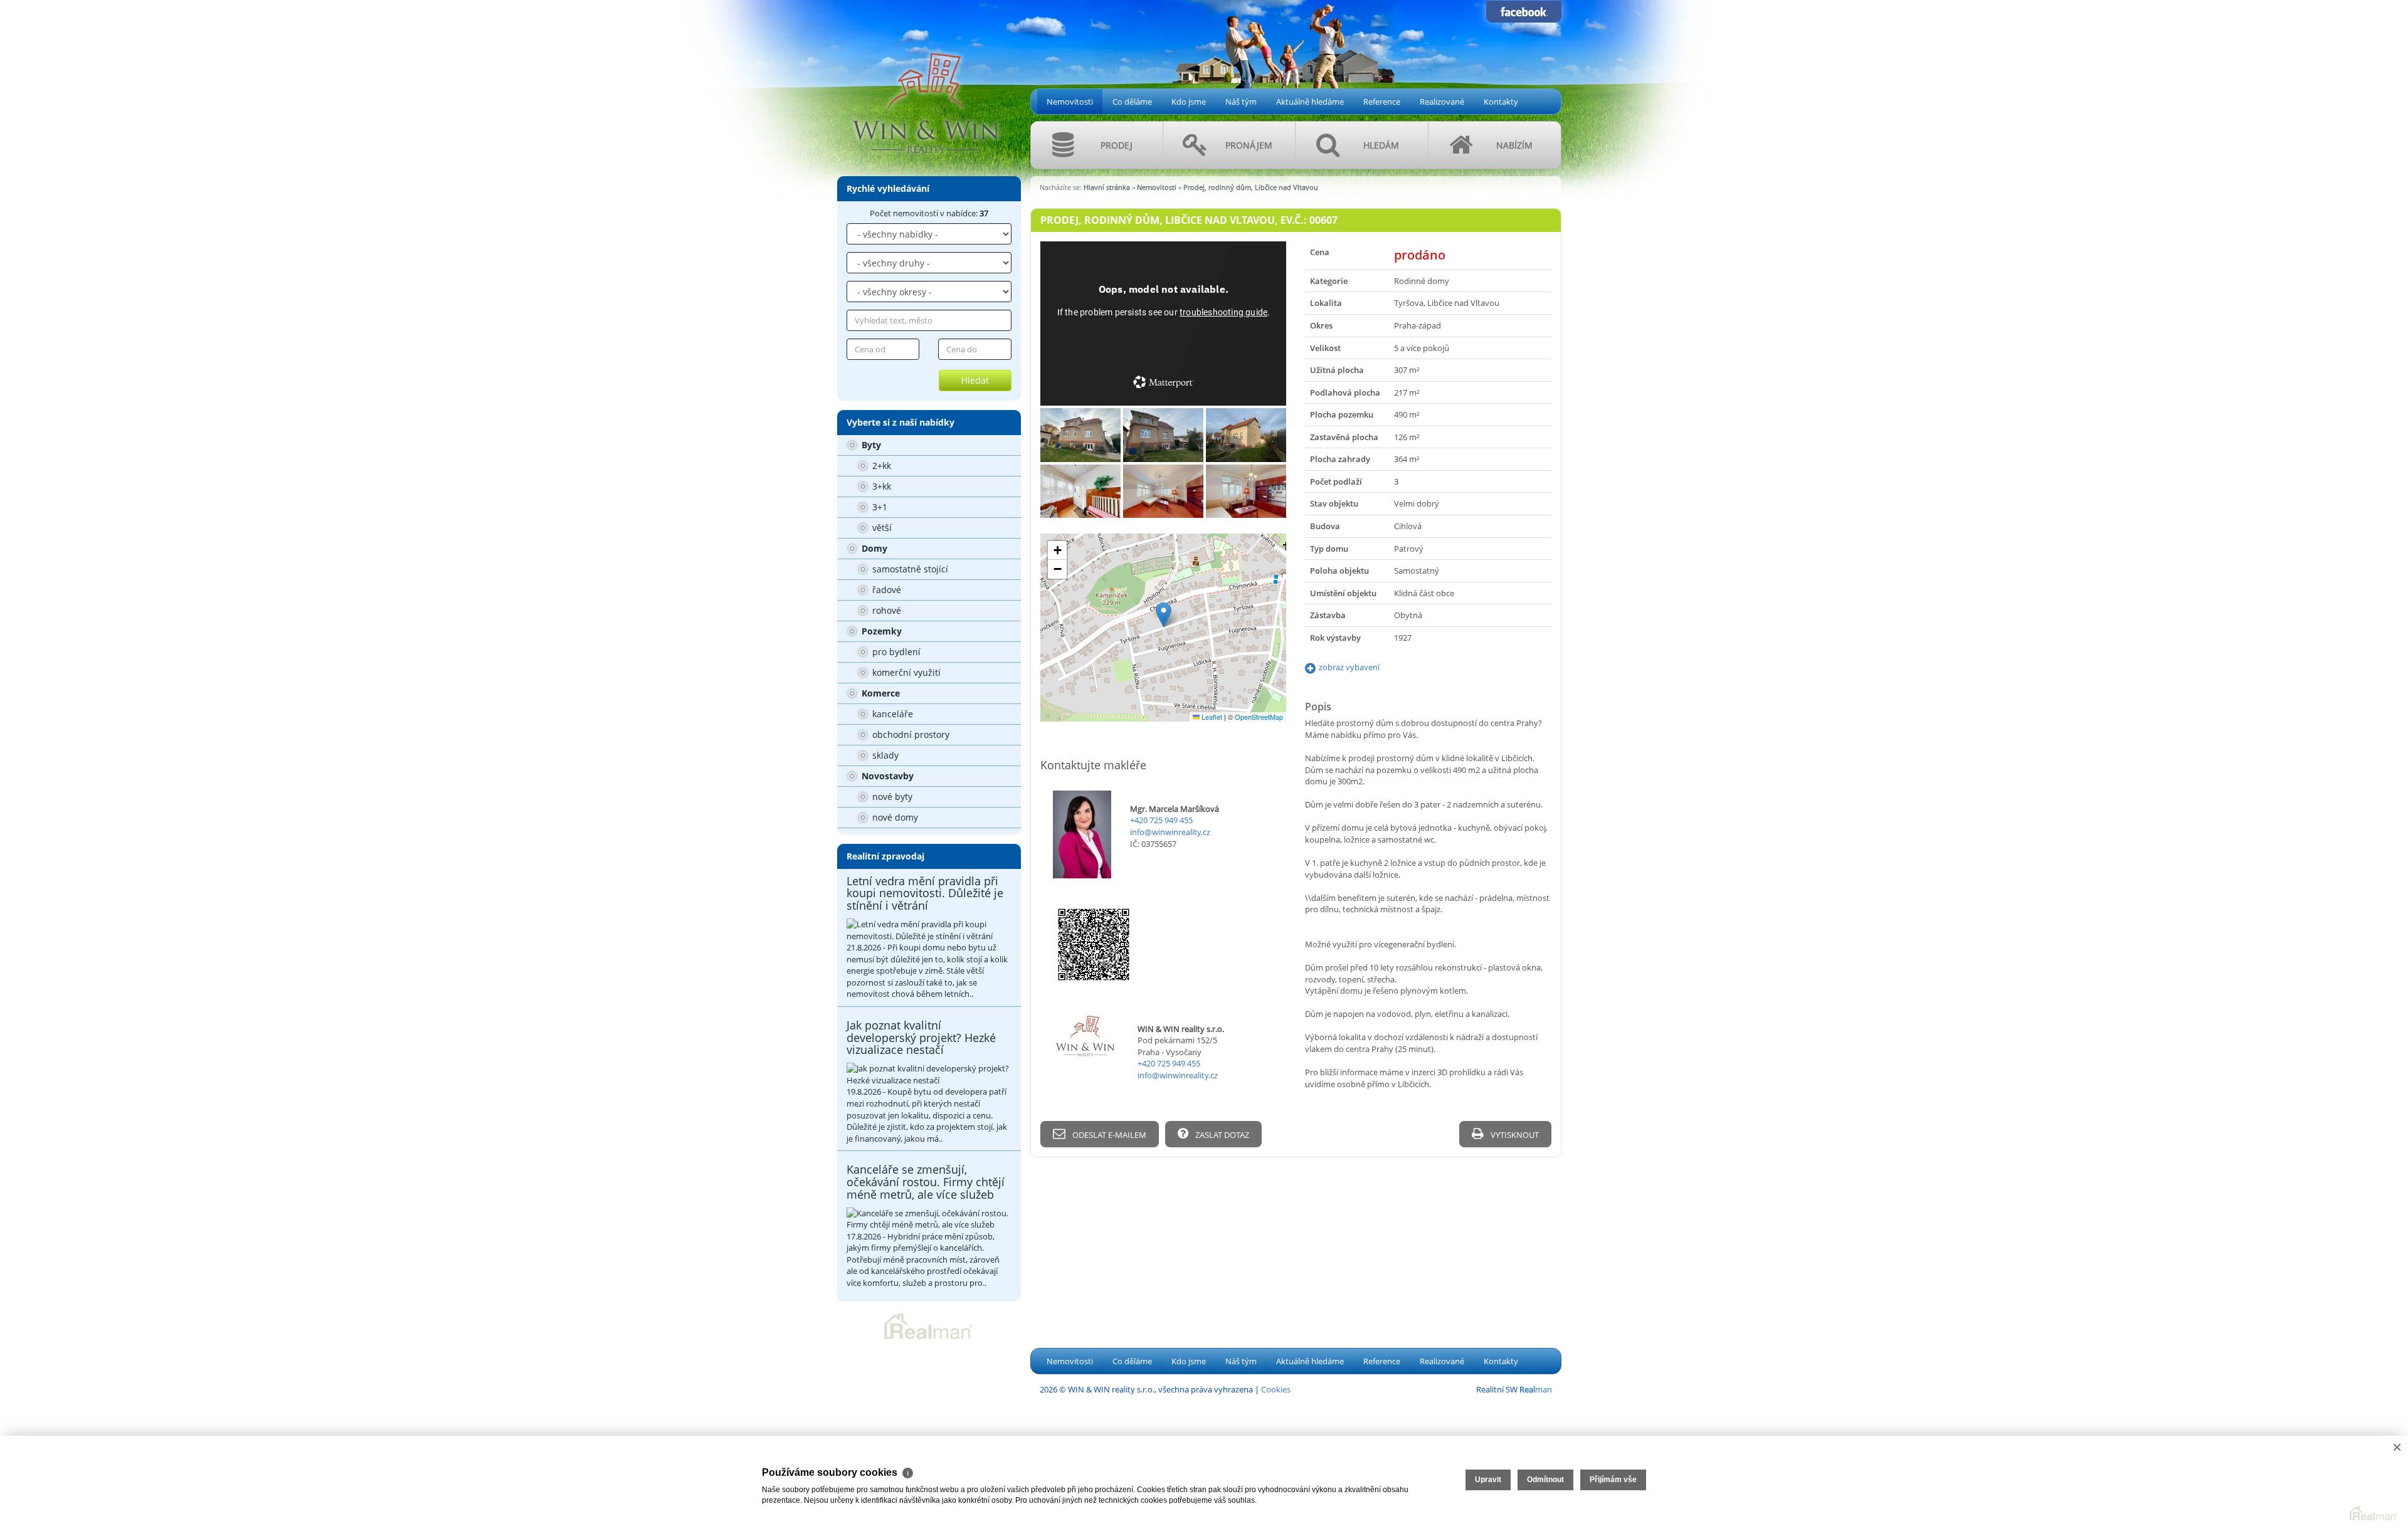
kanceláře (891, 714)
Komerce (879, 693)
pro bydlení (895, 652)
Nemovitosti (1070, 102)
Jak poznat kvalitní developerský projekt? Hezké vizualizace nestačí (921, 1038)
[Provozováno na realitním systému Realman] (929, 1325)
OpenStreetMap (1259, 717)
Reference (1382, 102)
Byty (870, 445)
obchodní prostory (910, 734)
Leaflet (1211, 717)
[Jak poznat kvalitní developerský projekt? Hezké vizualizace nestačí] (929, 1074)
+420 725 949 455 (1161, 820)
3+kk (880, 486)
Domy (873, 548)
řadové (885, 590)
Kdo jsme (1189, 102)
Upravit (1488, 1480)
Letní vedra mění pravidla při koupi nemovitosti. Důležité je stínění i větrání (925, 893)
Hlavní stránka (1107, 187)
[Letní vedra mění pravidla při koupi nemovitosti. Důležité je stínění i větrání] (929, 930)
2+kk (880, 466)
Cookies (1276, 1389)
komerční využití (905, 672)
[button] (1164, 615)
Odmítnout (1545, 1480)
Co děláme (1132, 102)
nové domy (894, 817)
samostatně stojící (909, 569)
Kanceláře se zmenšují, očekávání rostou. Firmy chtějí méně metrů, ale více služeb (926, 1182)
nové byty (891, 797)
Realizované (1442, 102)
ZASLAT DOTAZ (1221, 1135)
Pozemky (880, 631)
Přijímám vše (1613, 1480)
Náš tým (1241, 102)
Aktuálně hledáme (1310, 102)
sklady (884, 755)
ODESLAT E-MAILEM (1108, 1135)
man (1536, 1389)
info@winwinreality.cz (1170, 832)
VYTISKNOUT (1514, 1135)
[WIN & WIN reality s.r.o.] (925, 83)
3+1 (879, 507)
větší (881, 528)
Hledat (975, 380)
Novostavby (886, 776)
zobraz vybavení (1349, 667)
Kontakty (1501, 102)
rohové (885, 610)
